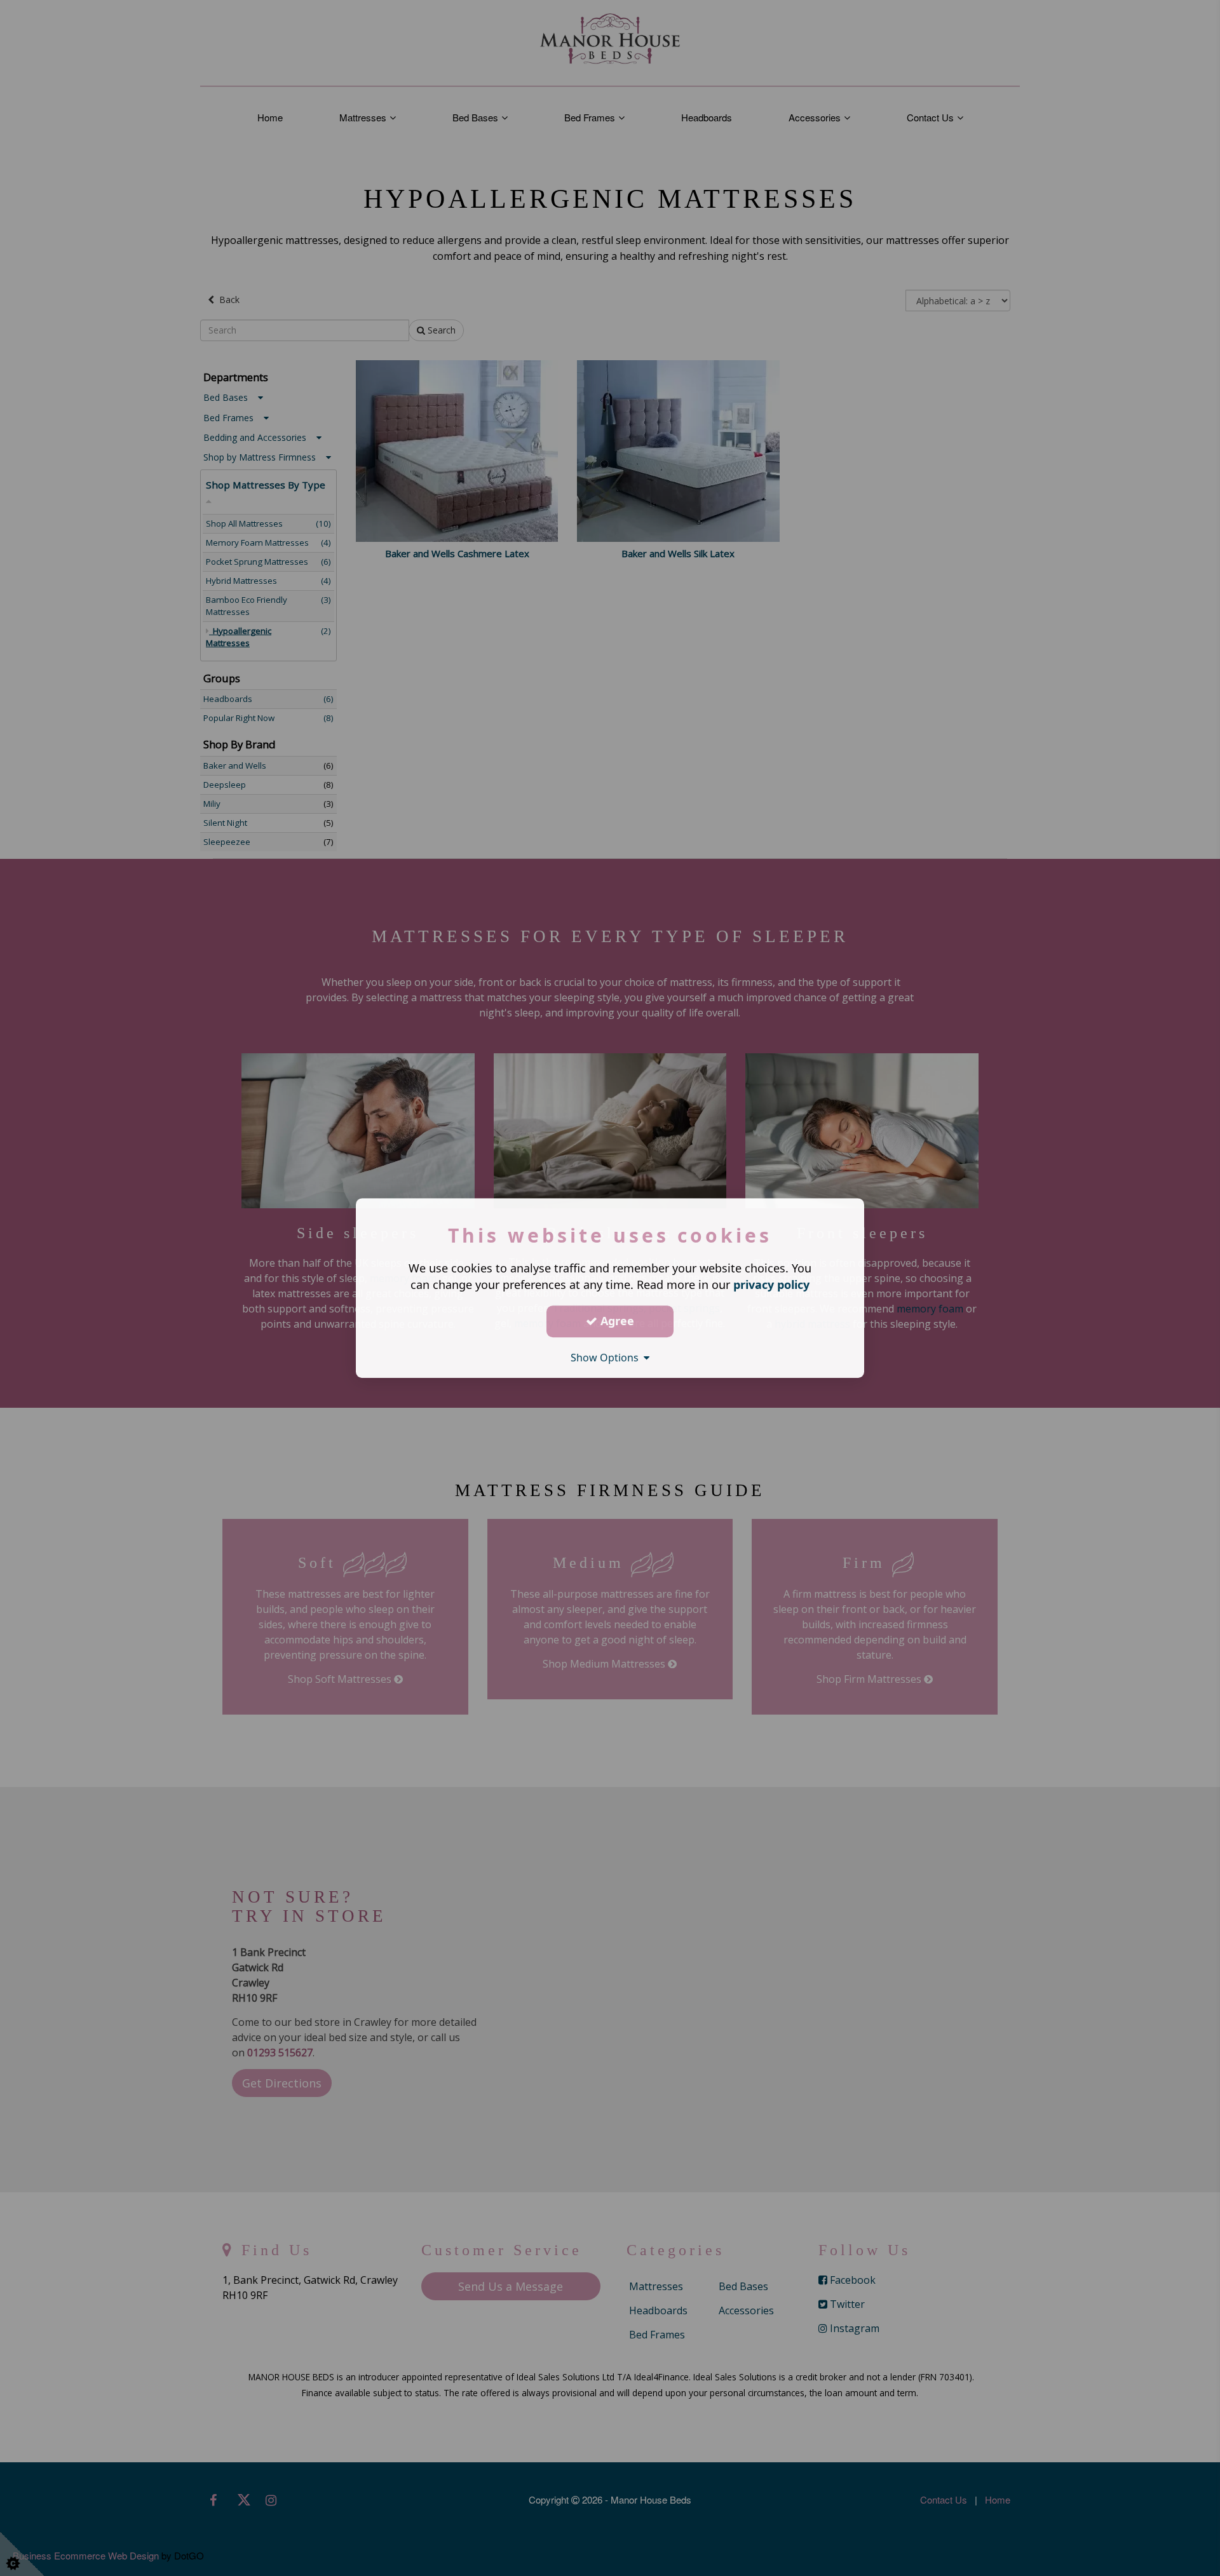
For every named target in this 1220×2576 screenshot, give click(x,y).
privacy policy (771, 1285)
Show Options (607, 1358)
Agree (616, 1321)
